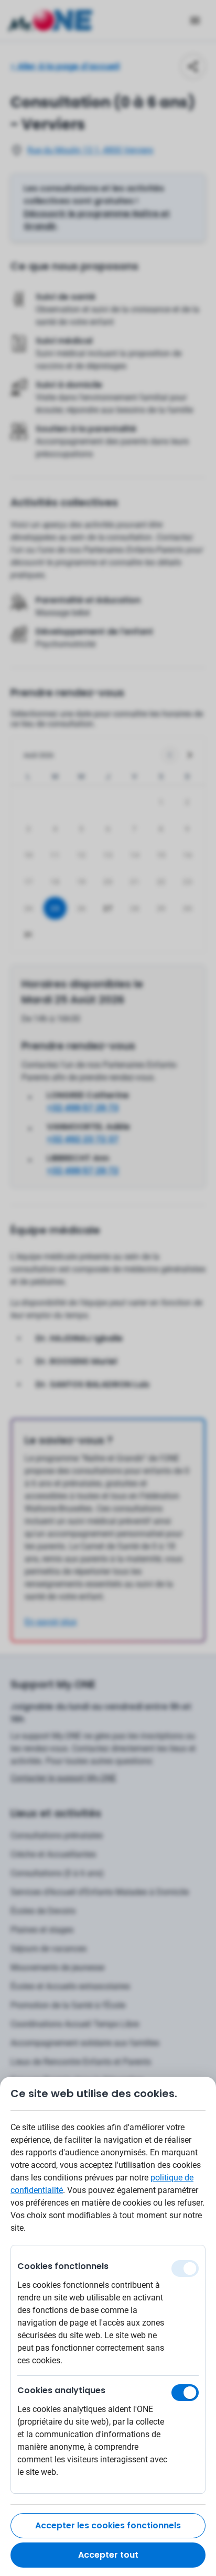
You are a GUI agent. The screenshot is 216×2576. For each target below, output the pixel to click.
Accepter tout (108, 2555)
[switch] (185, 2393)
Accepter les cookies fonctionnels (108, 2525)
